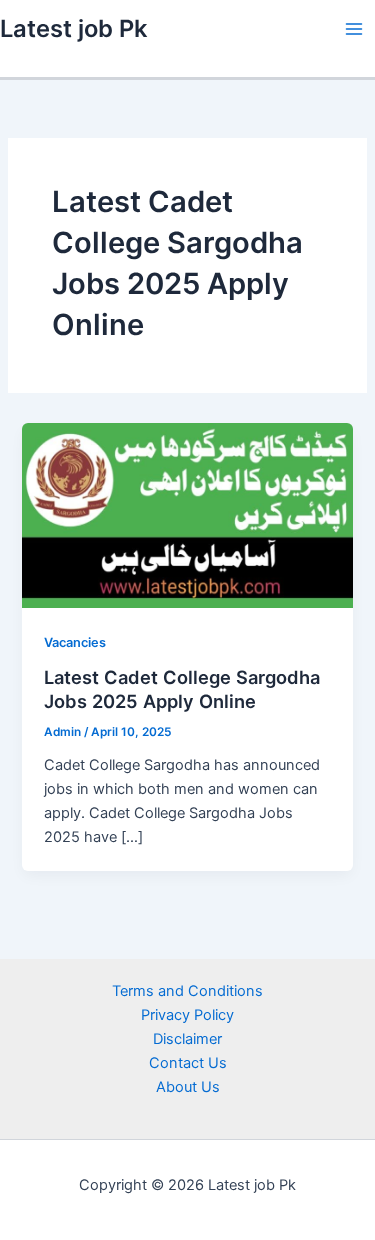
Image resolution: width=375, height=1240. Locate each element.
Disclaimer (187, 1039)
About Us (188, 1087)
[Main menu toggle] (354, 29)
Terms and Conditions (187, 991)
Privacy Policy (187, 1015)
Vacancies (75, 642)
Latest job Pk (73, 28)
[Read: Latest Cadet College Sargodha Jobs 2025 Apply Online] (187, 514)
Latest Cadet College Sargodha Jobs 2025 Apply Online (182, 689)
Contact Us (188, 1063)
